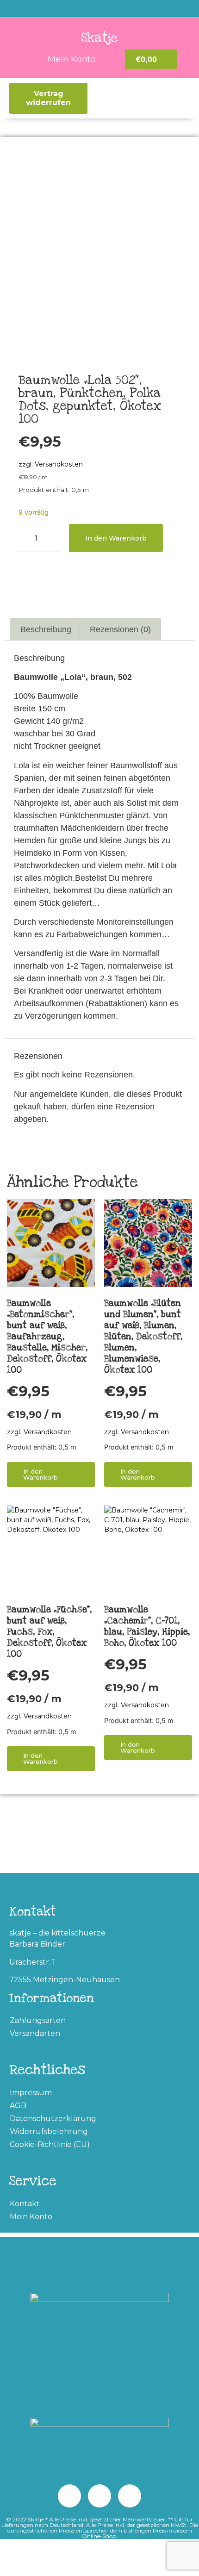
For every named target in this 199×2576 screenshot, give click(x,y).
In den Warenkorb (116, 538)
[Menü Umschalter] (121, 99)
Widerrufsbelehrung (49, 2131)
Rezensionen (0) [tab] (120, 629)
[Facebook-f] (118, 9)
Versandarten (35, 2033)
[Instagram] (99, 9)
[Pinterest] (81, 9)
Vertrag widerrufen (48, 98)
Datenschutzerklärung (53, 2119)
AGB (18, 2106)
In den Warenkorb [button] (40, 1474)
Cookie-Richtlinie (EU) (50, 2144)
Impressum (31, 2093)
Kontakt (25, 2204)
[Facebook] (69, 2496)
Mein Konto (31, 2217)
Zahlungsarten (38, 2020)
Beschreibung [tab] (46, 629)
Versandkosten (59, 464)
